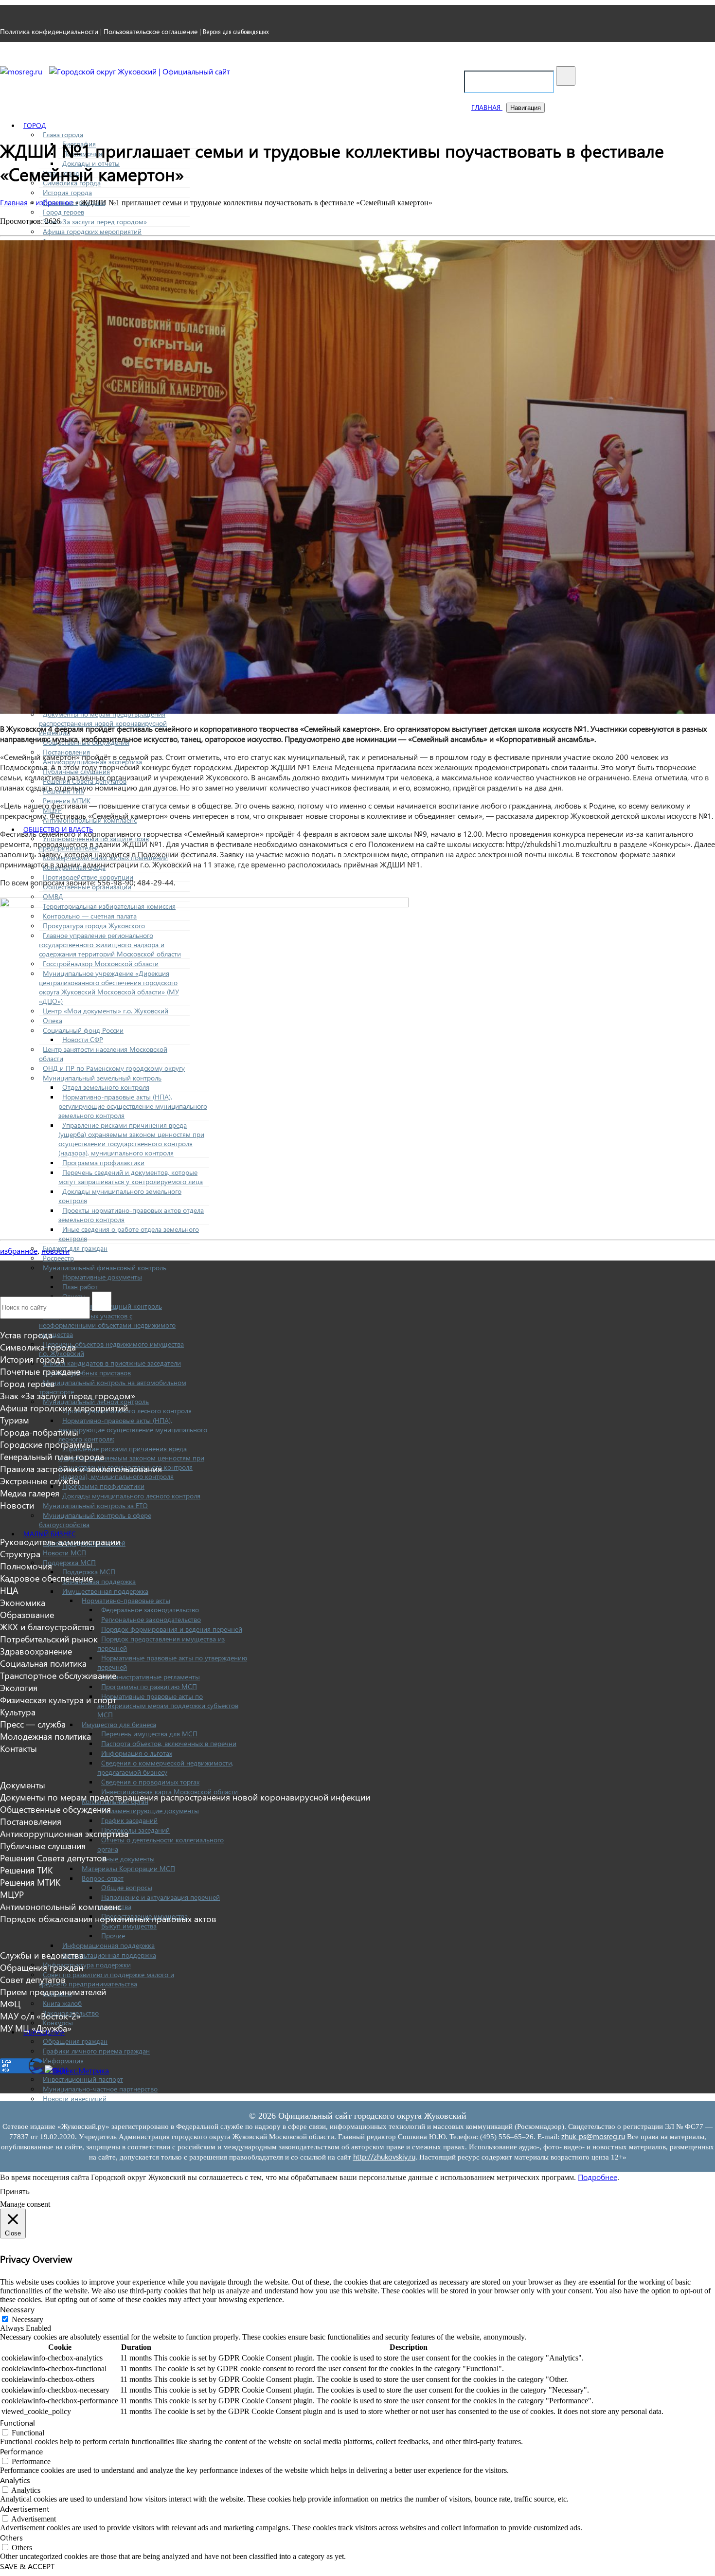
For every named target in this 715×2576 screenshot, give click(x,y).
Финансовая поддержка (99, 1581)
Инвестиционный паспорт (83, 2079)
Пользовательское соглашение (151, 31)
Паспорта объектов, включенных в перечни (169, 1743)
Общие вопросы (127, 1887)
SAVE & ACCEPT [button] (27, 2566)
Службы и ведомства (42, 1955)
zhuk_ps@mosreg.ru (593, 2136)
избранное (19, 1251)
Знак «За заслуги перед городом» (95, 222)
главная (487, 107)
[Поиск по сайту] (566, 76)
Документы (23, 1785)
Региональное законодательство (151, 1619)
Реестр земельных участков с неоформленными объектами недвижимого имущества (107, 1325)
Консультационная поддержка (109, 1955)
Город (35, 125)
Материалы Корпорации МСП (128, 1868)
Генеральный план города (52, 1456)
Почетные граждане (40, 1371)
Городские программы (46, 1444)
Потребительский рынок (49, 1639)
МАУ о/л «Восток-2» (40, 2016)
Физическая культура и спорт (58, 1700)
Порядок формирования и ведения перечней (172, 1629)
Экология (19, 1687)
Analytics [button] (15, 2480)
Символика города (38, 1347)
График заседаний (129, 1820)
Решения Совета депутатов (54, 1858)
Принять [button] (15, 2191)
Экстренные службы (40, 1481)
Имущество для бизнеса (119, 1724)
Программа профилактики (103, 1486)
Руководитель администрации (60, 1541)
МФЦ (10, 2004)
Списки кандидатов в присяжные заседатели (112, 1363)
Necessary (27, 2319)
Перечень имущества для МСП (149, 1734)
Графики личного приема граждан (96, 2051)
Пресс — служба (33, 1724)
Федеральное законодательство (150, 1610)
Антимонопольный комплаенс (61, 1906)
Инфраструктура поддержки (87, 1965)
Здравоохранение (36, 1651)
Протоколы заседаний (135, 1830)
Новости (17, 1505)
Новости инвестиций (75, 2099)
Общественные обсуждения (55, 1809)
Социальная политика (43, 1663)
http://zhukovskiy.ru (384, 2157)
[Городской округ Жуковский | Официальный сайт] (140, 71)
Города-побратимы (39, 1432)
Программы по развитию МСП (149, 1686)
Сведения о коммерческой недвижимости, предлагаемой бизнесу (165, 1767)
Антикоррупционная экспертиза (64, 1833)
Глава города (63, 135)
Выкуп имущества (129, 1926)
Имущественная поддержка (105, 1591)
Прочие (113, 1936)
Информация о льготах (137, 1753)
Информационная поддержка (108, 1945)
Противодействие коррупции (88, 877)
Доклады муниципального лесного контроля (131, 1496)
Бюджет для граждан (75, 1248)
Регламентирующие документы (150, 1810)
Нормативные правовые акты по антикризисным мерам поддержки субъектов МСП (168, 1705)
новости (55, 1251)
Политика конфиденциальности (49, 31)
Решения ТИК (26, 1870)
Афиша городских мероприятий (92, 231)
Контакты (18, 1748)
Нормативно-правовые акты (126, 1600)
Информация (63, 2061)
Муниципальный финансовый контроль (105, 1268)
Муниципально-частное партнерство (100, 2089)
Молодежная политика (45, 1736)
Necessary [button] (17, 2309)
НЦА (9, 1590)
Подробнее (598, 2177)
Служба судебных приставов (87, 1373)
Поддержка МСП (69, 1562)
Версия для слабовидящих (236, 32)
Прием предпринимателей (53, 1991)
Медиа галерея (30, 1493)
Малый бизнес (50, 1534)
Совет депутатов (33, 1979)
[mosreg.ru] (22, 71)
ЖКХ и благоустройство (47, 1627)
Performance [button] (21, 2451)
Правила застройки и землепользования (81, 1468)
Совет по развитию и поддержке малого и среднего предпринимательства (107, 1979)
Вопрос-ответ (103, 1878)
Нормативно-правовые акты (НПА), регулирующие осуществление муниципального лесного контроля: (133, 1430)
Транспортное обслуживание (58, 1675)
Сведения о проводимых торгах (150, 1782)
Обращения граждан (75, 2041)
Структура (20, 1554)
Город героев (63, 212)
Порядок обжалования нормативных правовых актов (108, 1918)
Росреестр (58, 1258)
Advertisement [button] (25, 2509)
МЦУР (12, 1894)
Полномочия (26, 1566)
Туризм (15, 1420)
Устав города (26, 1335)
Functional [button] (18, 2423)
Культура (18, 1712)
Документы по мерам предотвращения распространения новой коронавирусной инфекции (103, 723)
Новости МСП (64, 1553)
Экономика (23, 1602)
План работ (80, 1287)
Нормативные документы (102, 1277)
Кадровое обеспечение (46, 1578)
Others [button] (11, 2537)
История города (67, 192)
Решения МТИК (30, 1882)
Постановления (31, 1821)
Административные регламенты (151, 1677)
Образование (27, 1614)
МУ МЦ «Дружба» (36, 2028)
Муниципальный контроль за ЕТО (95, 1505)
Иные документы (128, 1859)
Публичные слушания (43, 1846)
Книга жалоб (62, 2003)
